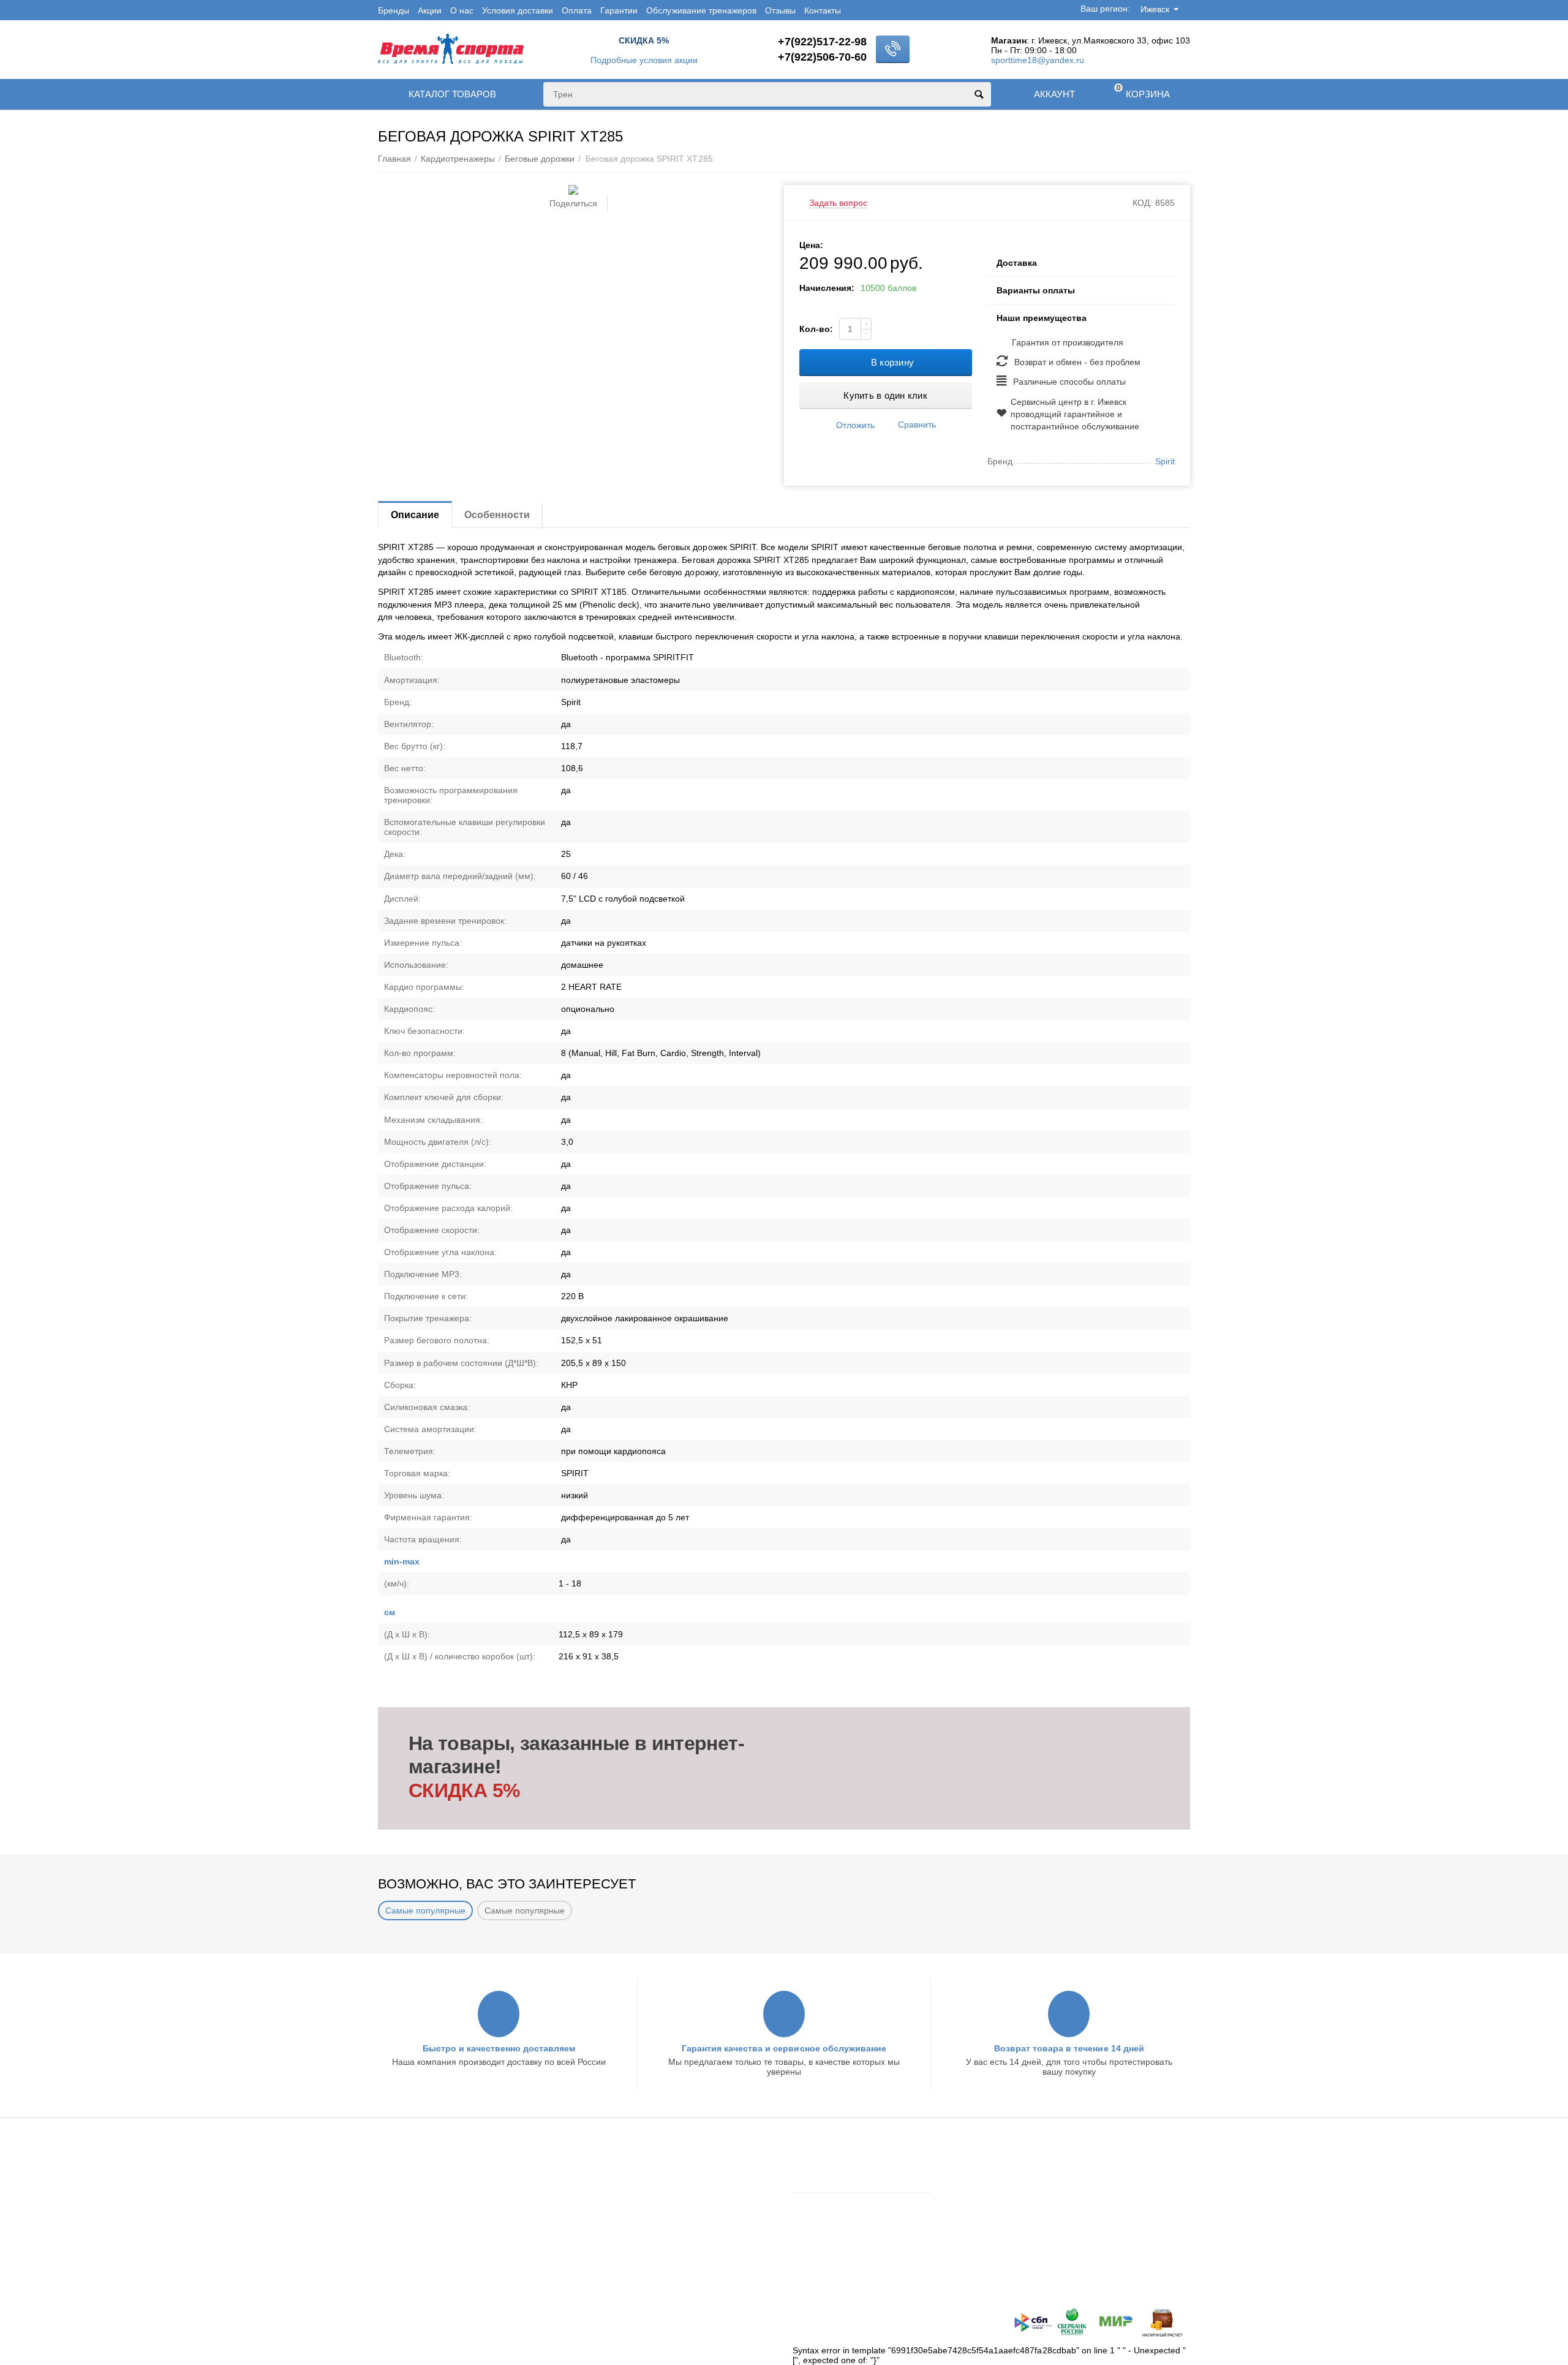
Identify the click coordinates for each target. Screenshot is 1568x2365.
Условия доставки (518, 10)
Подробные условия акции (644, 60)
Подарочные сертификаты (431, 2230)
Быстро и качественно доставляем (499, 2048)
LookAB (571, 2320)
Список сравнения (830, 2235)
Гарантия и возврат (417, 2198)
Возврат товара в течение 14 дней (1069, 2048)
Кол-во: (816, 329)
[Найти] (979, 94)
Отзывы (780, 10)
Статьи (599, 2214)
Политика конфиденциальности (442, 2246)
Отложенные (818, 2219)
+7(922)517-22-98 (822, 42)
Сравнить (917, 424)
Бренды (394, 10)
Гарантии (619, 10)
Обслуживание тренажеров (701, 10)
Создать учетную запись (841, 2182)
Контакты (823, 10)
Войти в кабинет (825, 2166)
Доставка (396, 2166)
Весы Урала (609, 2230)
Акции (430, 10)
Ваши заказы (818, 2203)
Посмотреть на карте (1042, 2284)
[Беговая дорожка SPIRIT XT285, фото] (573, 190)
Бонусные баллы (412, 2214)
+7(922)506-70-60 (822, 57)
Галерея (602, 2246)
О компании (610, 2182)
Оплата (577, 10)
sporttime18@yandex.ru (1038, 60)
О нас (462, 10)
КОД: (1142, 203)
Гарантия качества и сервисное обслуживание (784, 2048)
